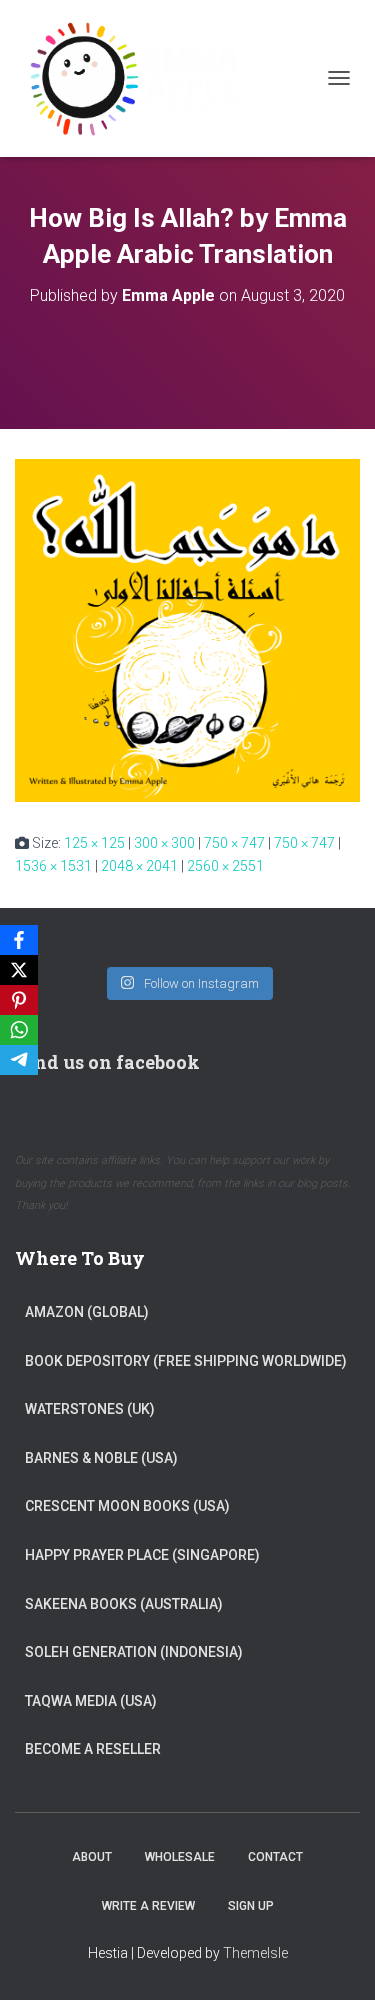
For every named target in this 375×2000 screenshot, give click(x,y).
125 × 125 (94, 843)
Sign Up (251, 1906)
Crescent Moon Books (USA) (127, 1506)
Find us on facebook (107, 1062)
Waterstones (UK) (90, 1409)
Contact (275, 1857)
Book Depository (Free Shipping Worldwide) (186, 1361)
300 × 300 (164, 843)
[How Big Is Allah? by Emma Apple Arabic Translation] (187, 629)
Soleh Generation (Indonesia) (134, 1652)
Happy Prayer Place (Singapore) (142, 1555)
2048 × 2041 (139, 866)
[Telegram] (19, 1060)
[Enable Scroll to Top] (335, 1960)
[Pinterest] (19, 1000)
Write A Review (148, 1906)
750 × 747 (234, 843)
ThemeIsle (255, 1953)
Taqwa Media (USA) (91, 1701)
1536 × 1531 (53, 866)
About (92, 1857)
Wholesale (180, 1857)
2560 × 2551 (225, 866)
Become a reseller (93, 1749)
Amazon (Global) (87, 1312)
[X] (19, 970)
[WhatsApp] (19, 1030)
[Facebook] (19, 940)
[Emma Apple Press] (140, 78)
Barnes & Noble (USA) (101, 1458)
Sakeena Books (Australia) (124, 1604)
